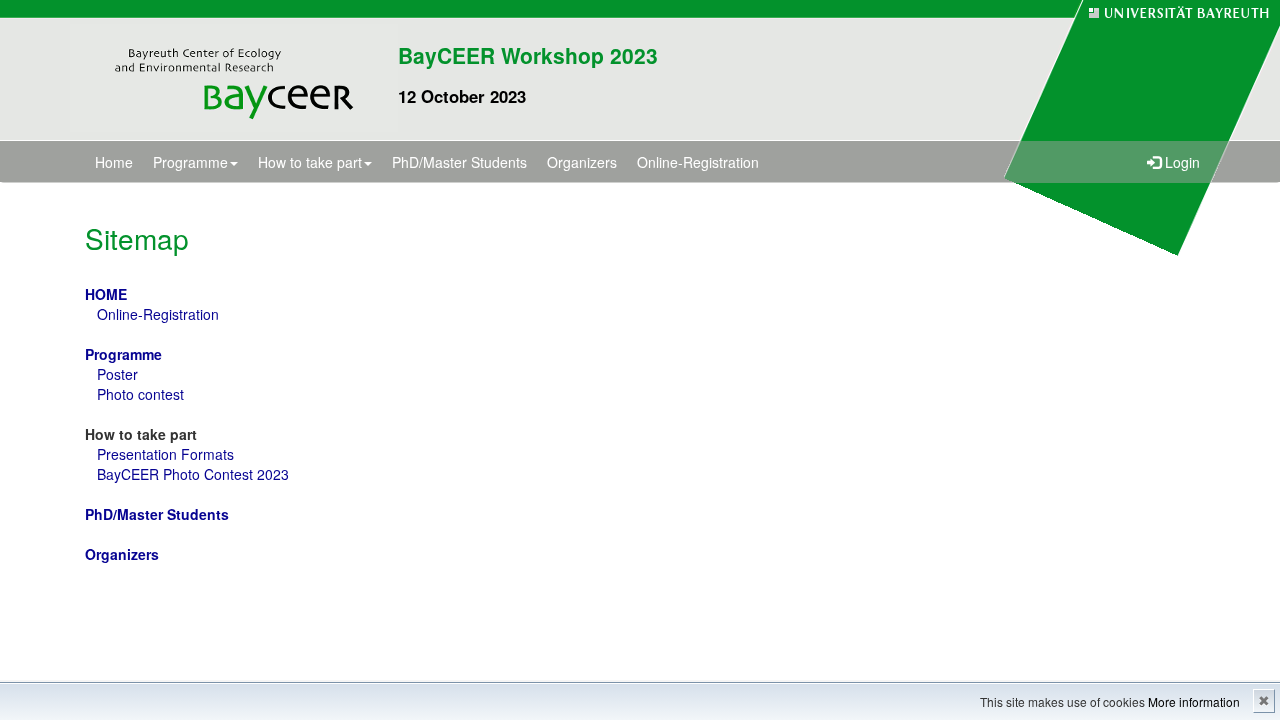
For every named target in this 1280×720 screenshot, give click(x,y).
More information (1194, 701)
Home (114, 162)
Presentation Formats (165, 454)
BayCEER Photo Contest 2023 (193, 474)
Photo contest (140, 394)
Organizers (582, 162)
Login (1180, 162)
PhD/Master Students (459, 162)
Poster (117, 374)
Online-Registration (698, 162)
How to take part (310, 162)
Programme (190, 162)
